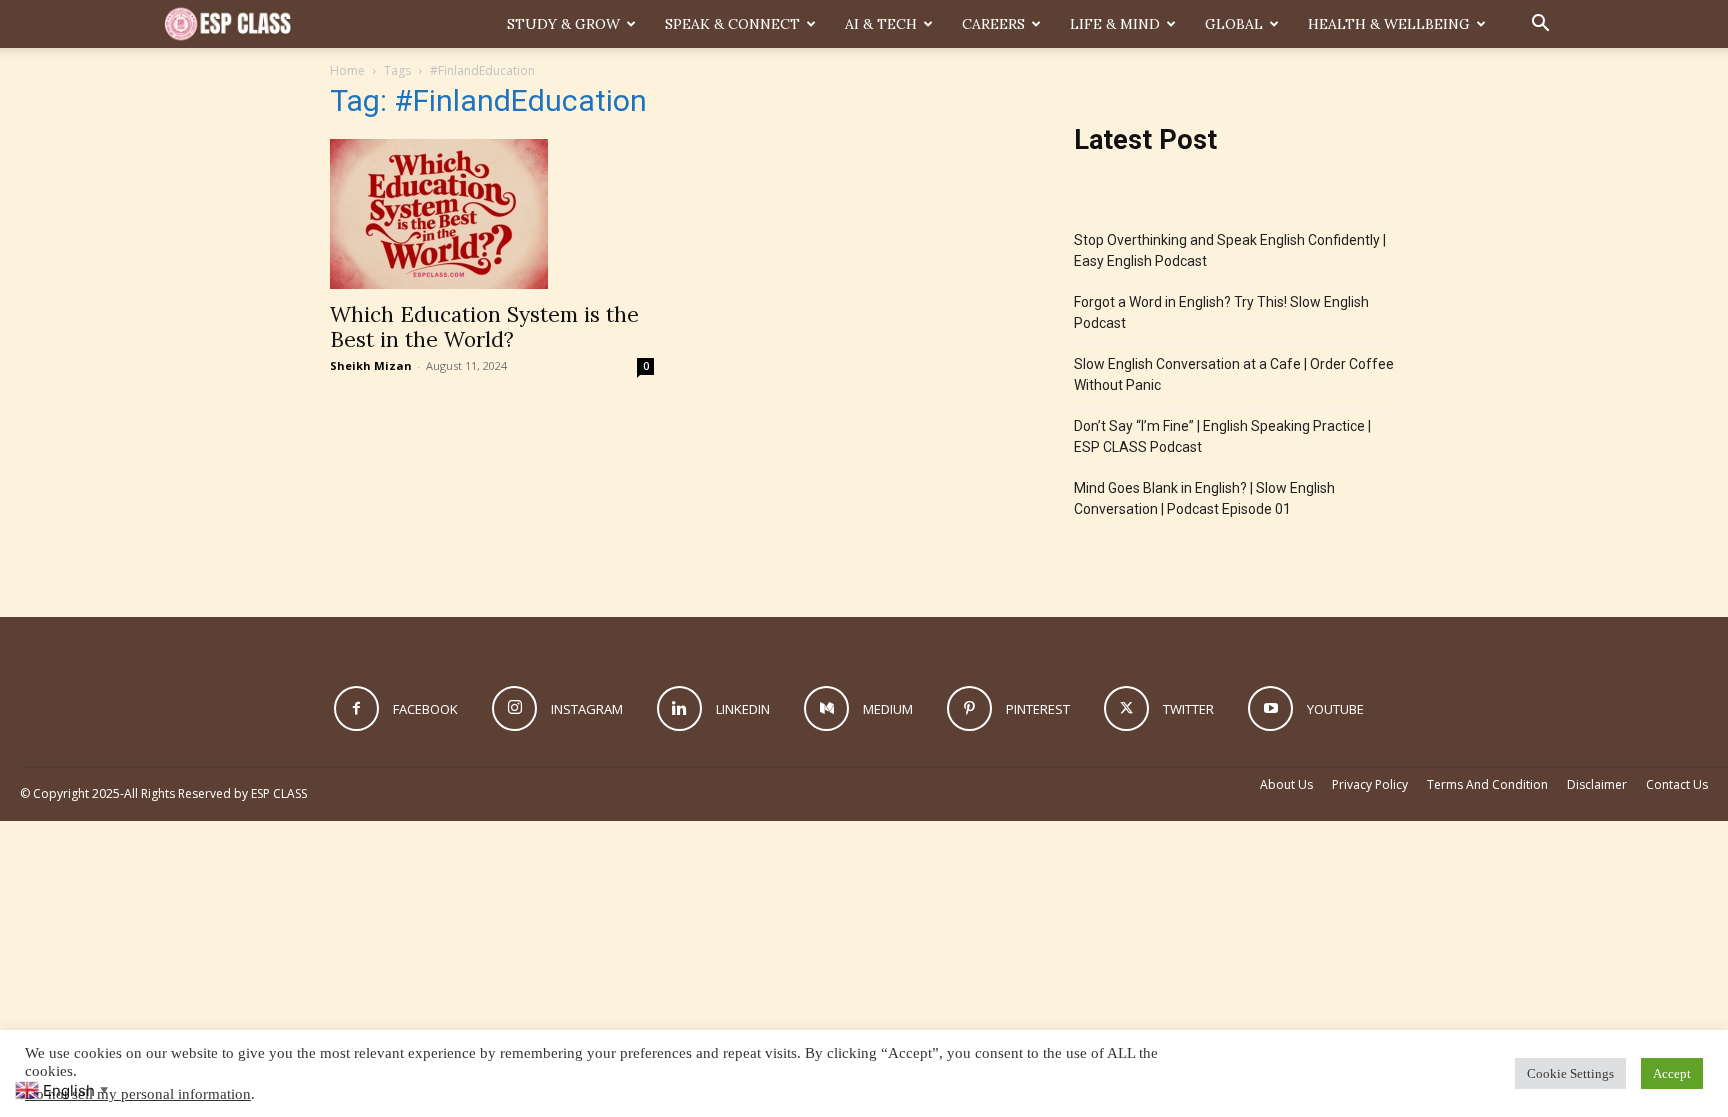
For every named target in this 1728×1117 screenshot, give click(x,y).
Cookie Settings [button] (1570, 1073)
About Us (1286, 784)
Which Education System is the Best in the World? (484, 327)
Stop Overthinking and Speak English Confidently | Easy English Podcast (1230, 250)
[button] (1540, 25)
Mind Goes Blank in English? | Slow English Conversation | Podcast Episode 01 (1204, 498)
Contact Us (1677, 784)
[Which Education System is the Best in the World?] (492, 214)
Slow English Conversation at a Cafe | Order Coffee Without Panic (1234, 374)
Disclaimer (1597, 784)
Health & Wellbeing (1389, 24)
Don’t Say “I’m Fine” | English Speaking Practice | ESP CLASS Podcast (1222, 436)
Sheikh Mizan (371, 365)
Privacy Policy (1370, 784)
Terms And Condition (1487, 784)
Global (1234, 24)
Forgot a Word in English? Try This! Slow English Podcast (1221, 312)
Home (347, 70)
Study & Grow (563, 24)
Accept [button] (1672, 1073)
